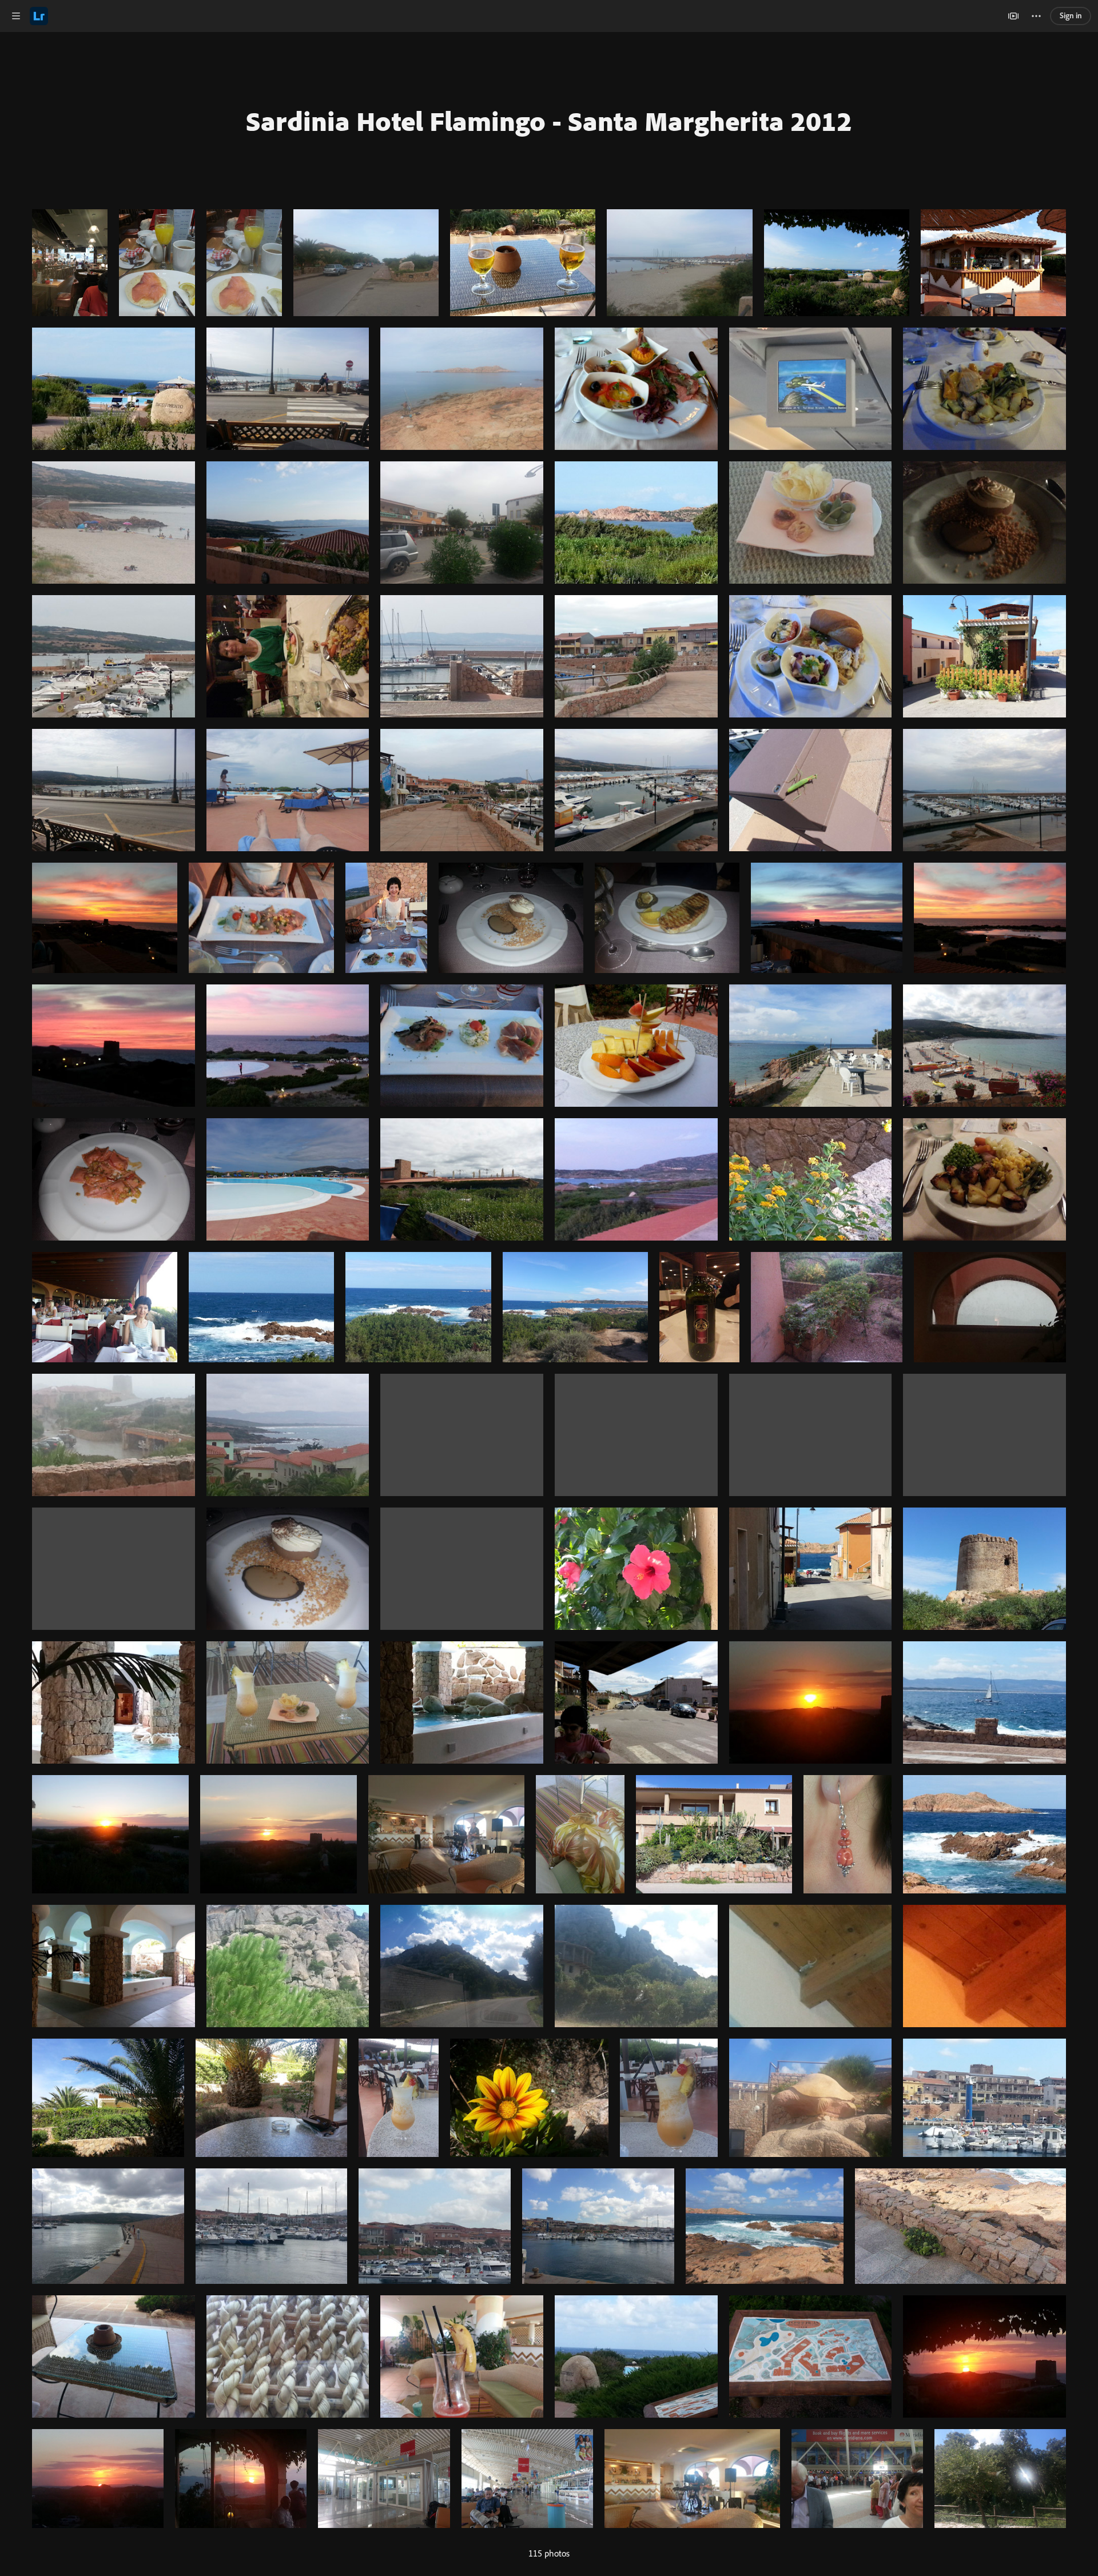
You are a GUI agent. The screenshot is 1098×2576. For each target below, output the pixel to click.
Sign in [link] (1071, 15)
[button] (16, 16)
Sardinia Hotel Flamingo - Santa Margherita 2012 (549, 121)
